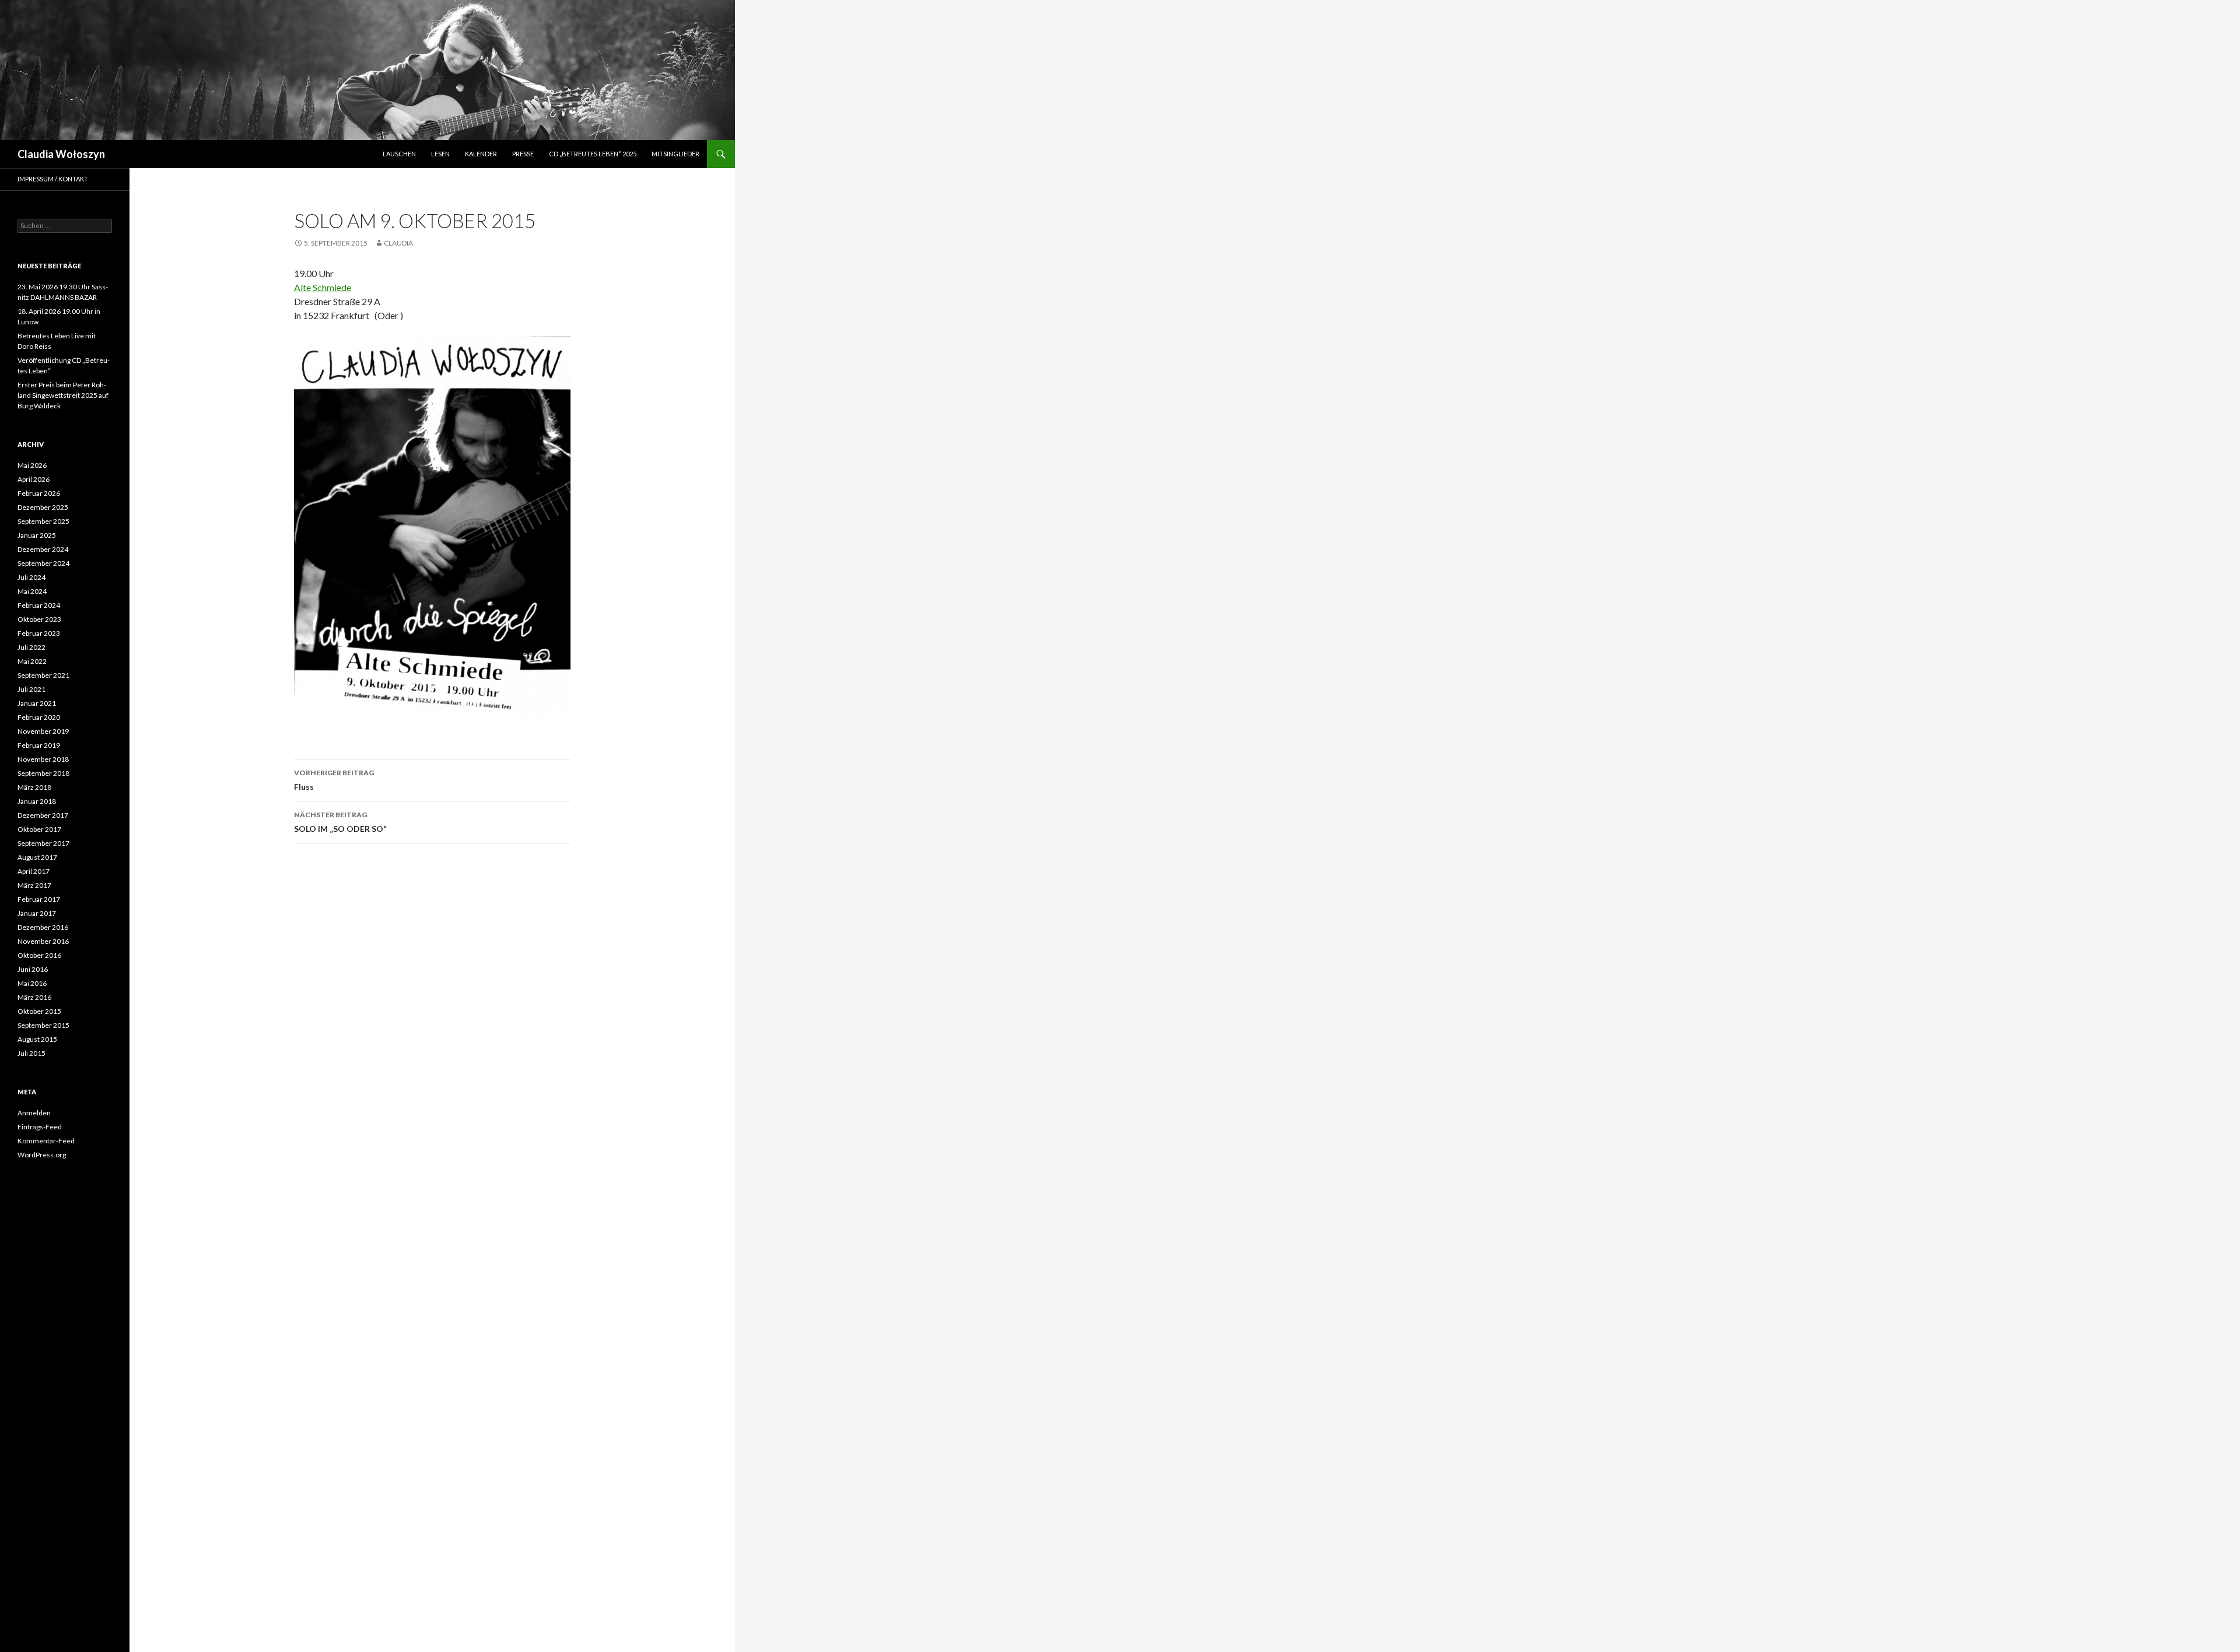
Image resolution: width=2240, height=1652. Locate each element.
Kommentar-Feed (46, 1141)
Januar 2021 (37, 703)
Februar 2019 (39, 745)
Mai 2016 (32, 983)
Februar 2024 (39, 605)
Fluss (334, 780)
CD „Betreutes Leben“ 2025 (593, 154)
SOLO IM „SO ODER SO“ (340, 822)
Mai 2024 (32, 591)
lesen (440, 154)
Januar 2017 (37, 913)
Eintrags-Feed (40, 1127)
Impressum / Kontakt (53, 179)
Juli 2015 (32, 1053)
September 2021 (43, 675)
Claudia (398, 243)
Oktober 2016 (39, 955)
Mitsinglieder (675, 154)
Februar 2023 (39, 633)
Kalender (481, 154)
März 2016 (34, 997)
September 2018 (43, 773)
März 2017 (34, 885)
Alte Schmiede (323, 287)
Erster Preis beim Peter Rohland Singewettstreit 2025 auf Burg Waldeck (63, 395)
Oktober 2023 (39, 619)
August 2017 (37, 857)
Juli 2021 (32, 689)
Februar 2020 (39, 717)
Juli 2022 (32, 647)
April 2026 (34, 479)
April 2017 (34, 871)
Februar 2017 (39, 899)
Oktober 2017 (39, 829)
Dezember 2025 (43, 507)
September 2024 (43, 563)
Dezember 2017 (43, 815)
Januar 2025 (37, 535)
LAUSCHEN (399, 154)
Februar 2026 (39, 493)
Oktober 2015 (39, 1011)
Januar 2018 (37, 801)
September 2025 (43, 521)
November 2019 (43, 731)
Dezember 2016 (43, 927)
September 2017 (43, 843)
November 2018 (43, 759)
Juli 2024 (32, 577)
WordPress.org (42, 1155)
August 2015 (37, 1039)
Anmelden (34, 1113)
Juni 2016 (33, 969)
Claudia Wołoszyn (61, 154)
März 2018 (34, 787)
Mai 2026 (32, 465)
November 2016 (43, 941)
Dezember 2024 (43, 549)
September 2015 (43, 1025)
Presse (523, 154)
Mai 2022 (32, 661)
